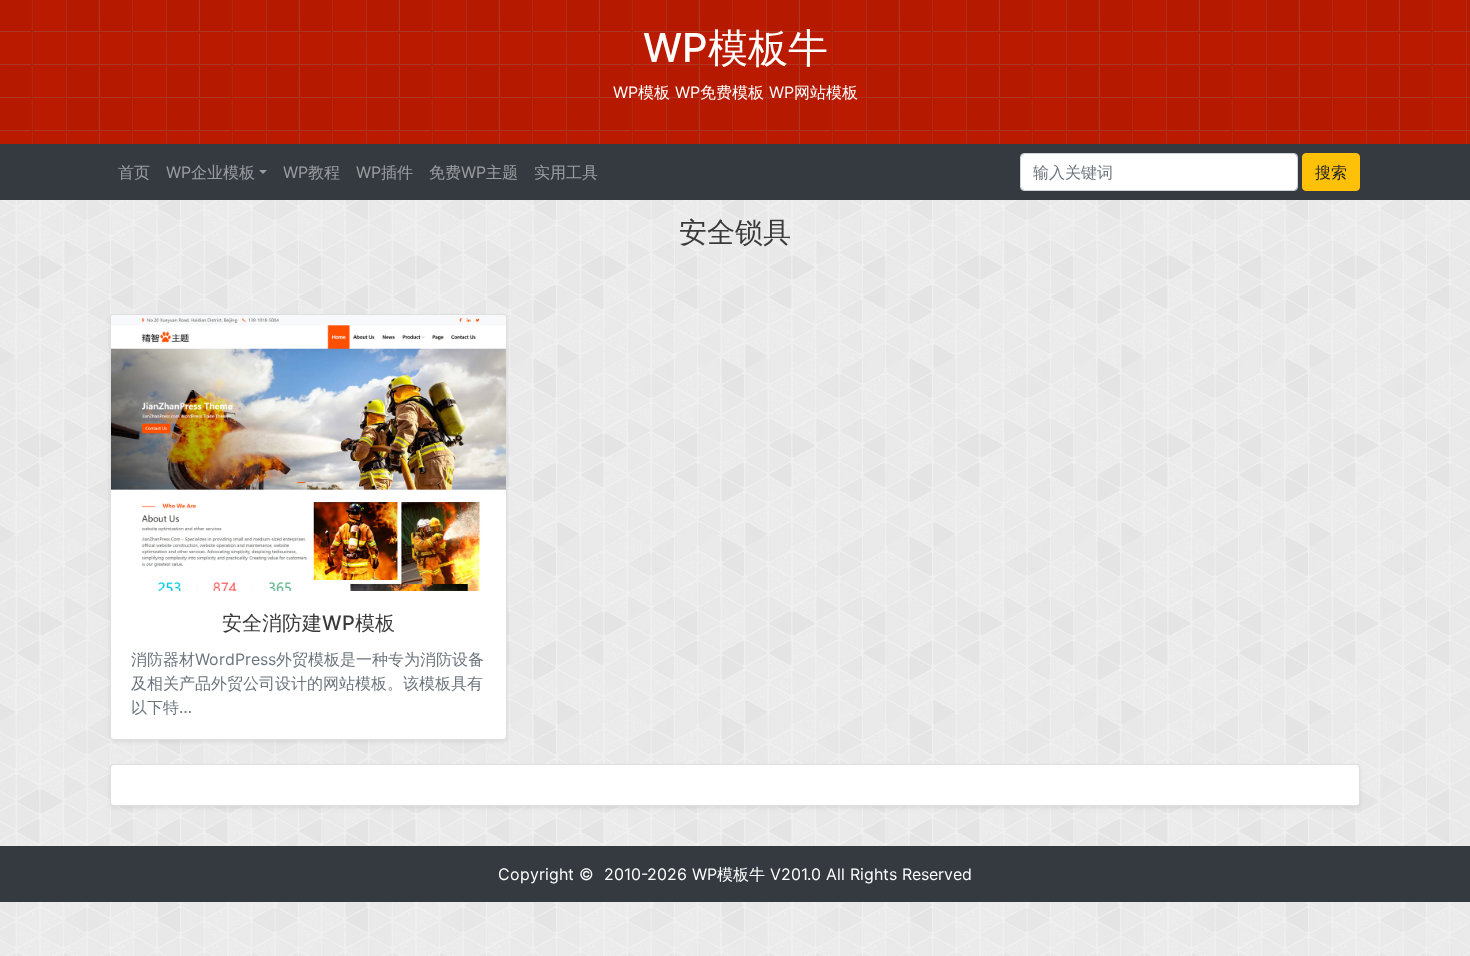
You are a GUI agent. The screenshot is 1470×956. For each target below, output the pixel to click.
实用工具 (566, 172)
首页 (134, 172)
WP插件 (384, 172)
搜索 (1331, 172)
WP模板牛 (728, 874)
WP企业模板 (210, 172)
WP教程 (311, 172)
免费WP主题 (473, 172)
